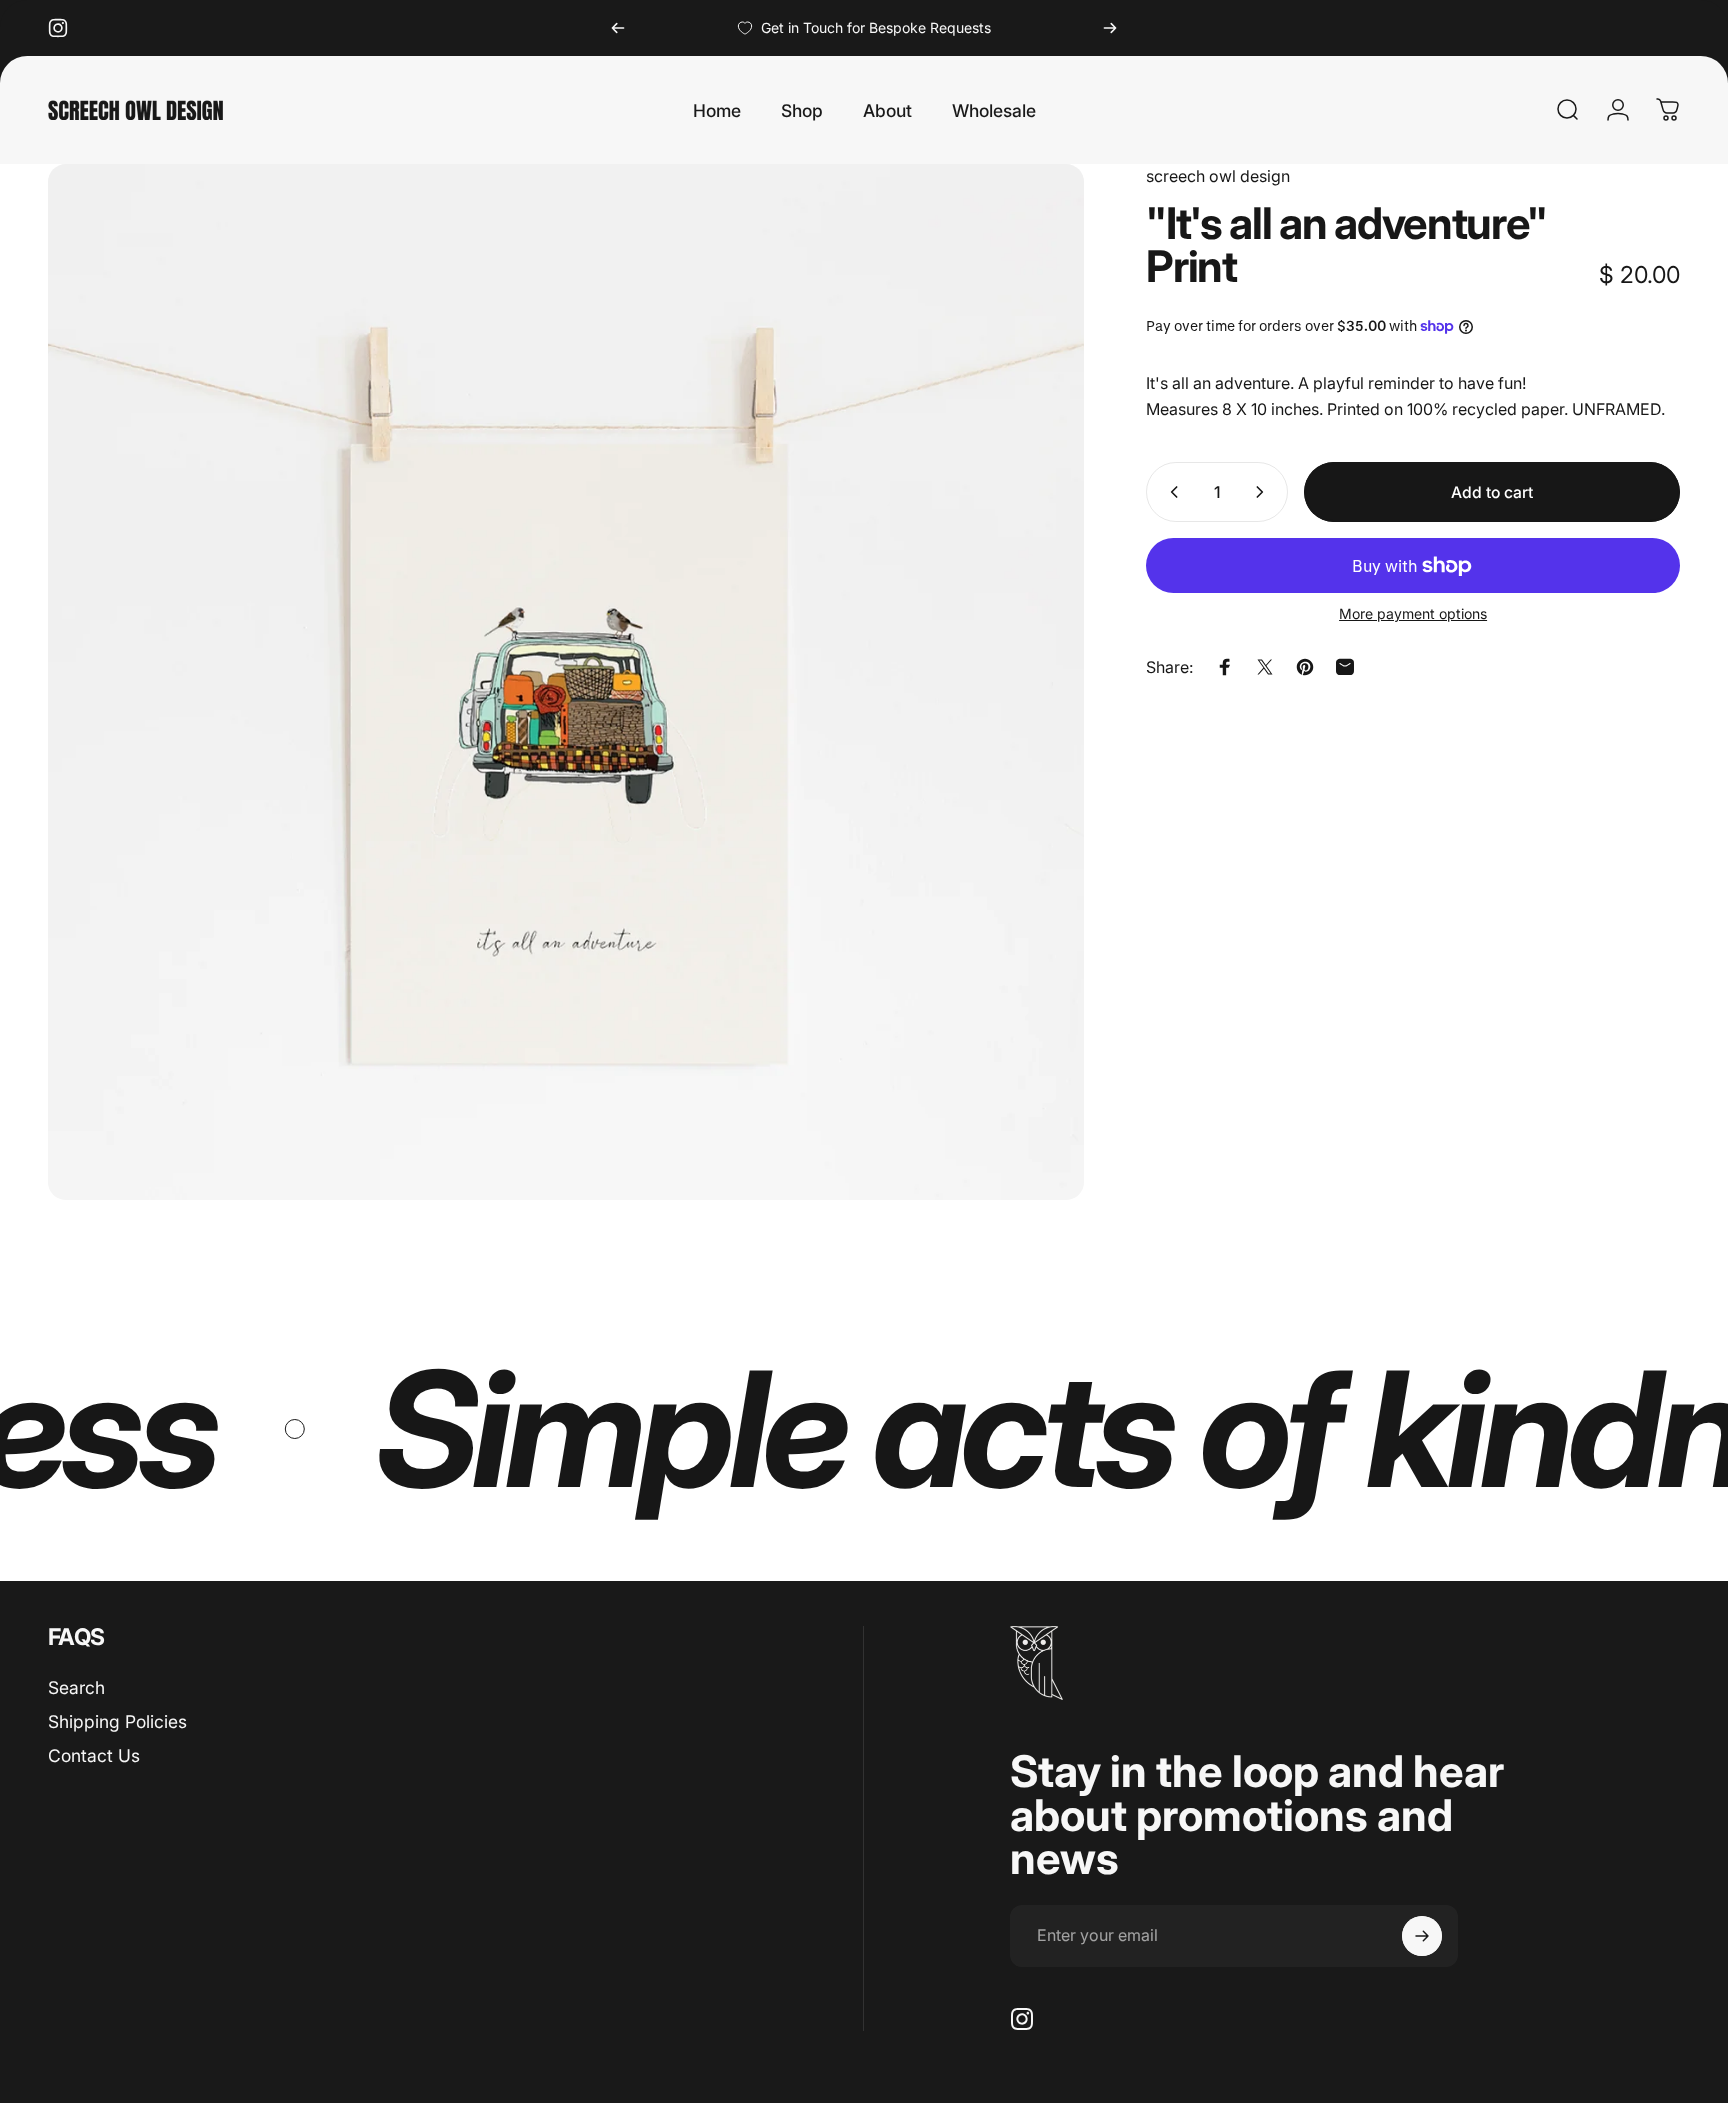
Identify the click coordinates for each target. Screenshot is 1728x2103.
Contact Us (94, 1755)
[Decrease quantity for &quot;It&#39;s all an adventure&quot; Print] (1170, 492)
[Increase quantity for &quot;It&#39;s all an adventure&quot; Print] (1264, 492)
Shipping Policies (117, 1721)
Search (76, 1687)
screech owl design (1218, 176)
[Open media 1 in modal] (566, 682)
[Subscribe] (1422, 1936)
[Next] (1110, 28)
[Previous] (618, 28)
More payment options (1413, 613)
